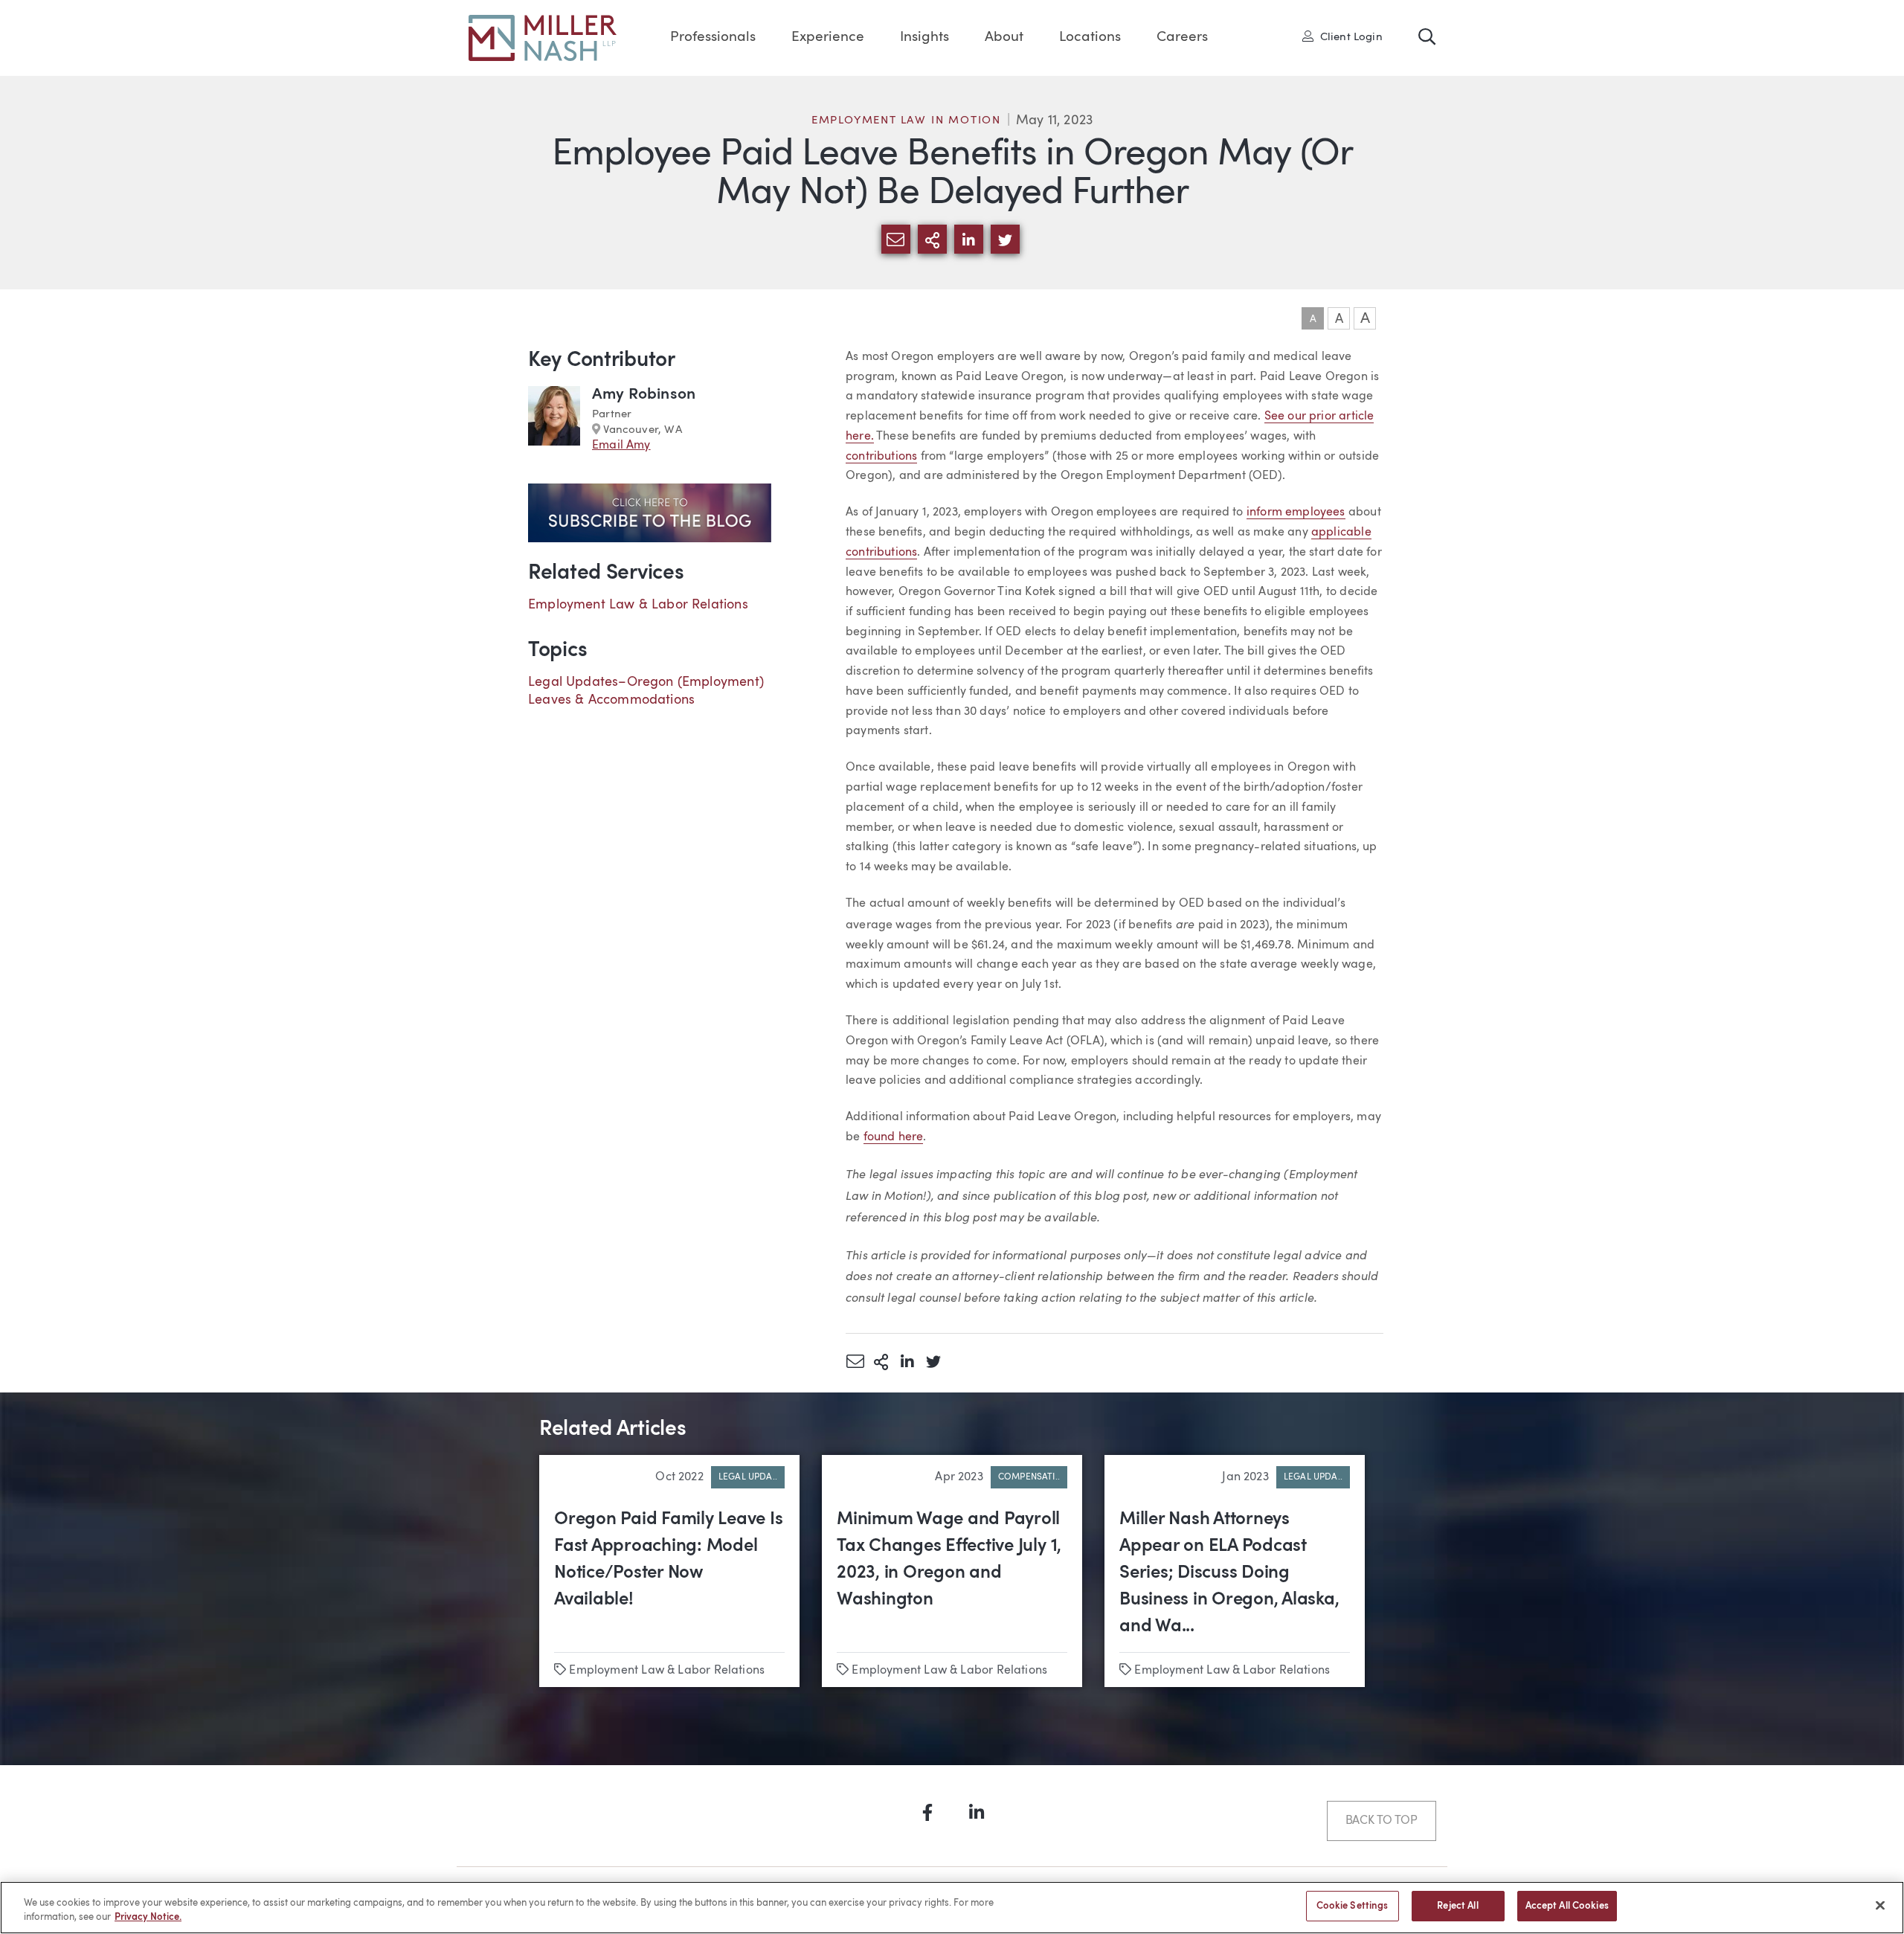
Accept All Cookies (1567, 1906)
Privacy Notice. (148, 1918)
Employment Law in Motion (906, 121)
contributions (881, 457)
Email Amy (621, 446)
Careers (1182, 38)
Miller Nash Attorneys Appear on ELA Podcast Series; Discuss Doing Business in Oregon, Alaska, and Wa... (1229, 1573)
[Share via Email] (855, 1361)
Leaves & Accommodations (611, 700)
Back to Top (1382, 1821)
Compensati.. (1029, 1477)
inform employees (1296, 513)
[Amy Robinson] (554, 420)
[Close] (1880, 1905)
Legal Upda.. (748, 1477)
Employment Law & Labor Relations (638, 605)
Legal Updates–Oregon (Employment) (646, 682)
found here (894, 1137)
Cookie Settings (1353, 1906)
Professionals (713, 38)
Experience (828, 38)
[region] (952, 1908)
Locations (1090, 38)
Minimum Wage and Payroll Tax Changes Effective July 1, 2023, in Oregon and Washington (949, 1560)
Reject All (1457, 1906)
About (1004, 38)
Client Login (1347, 36)
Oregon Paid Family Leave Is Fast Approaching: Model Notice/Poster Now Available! (669, 1560)
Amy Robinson (644, 395)
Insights (924, 38)
